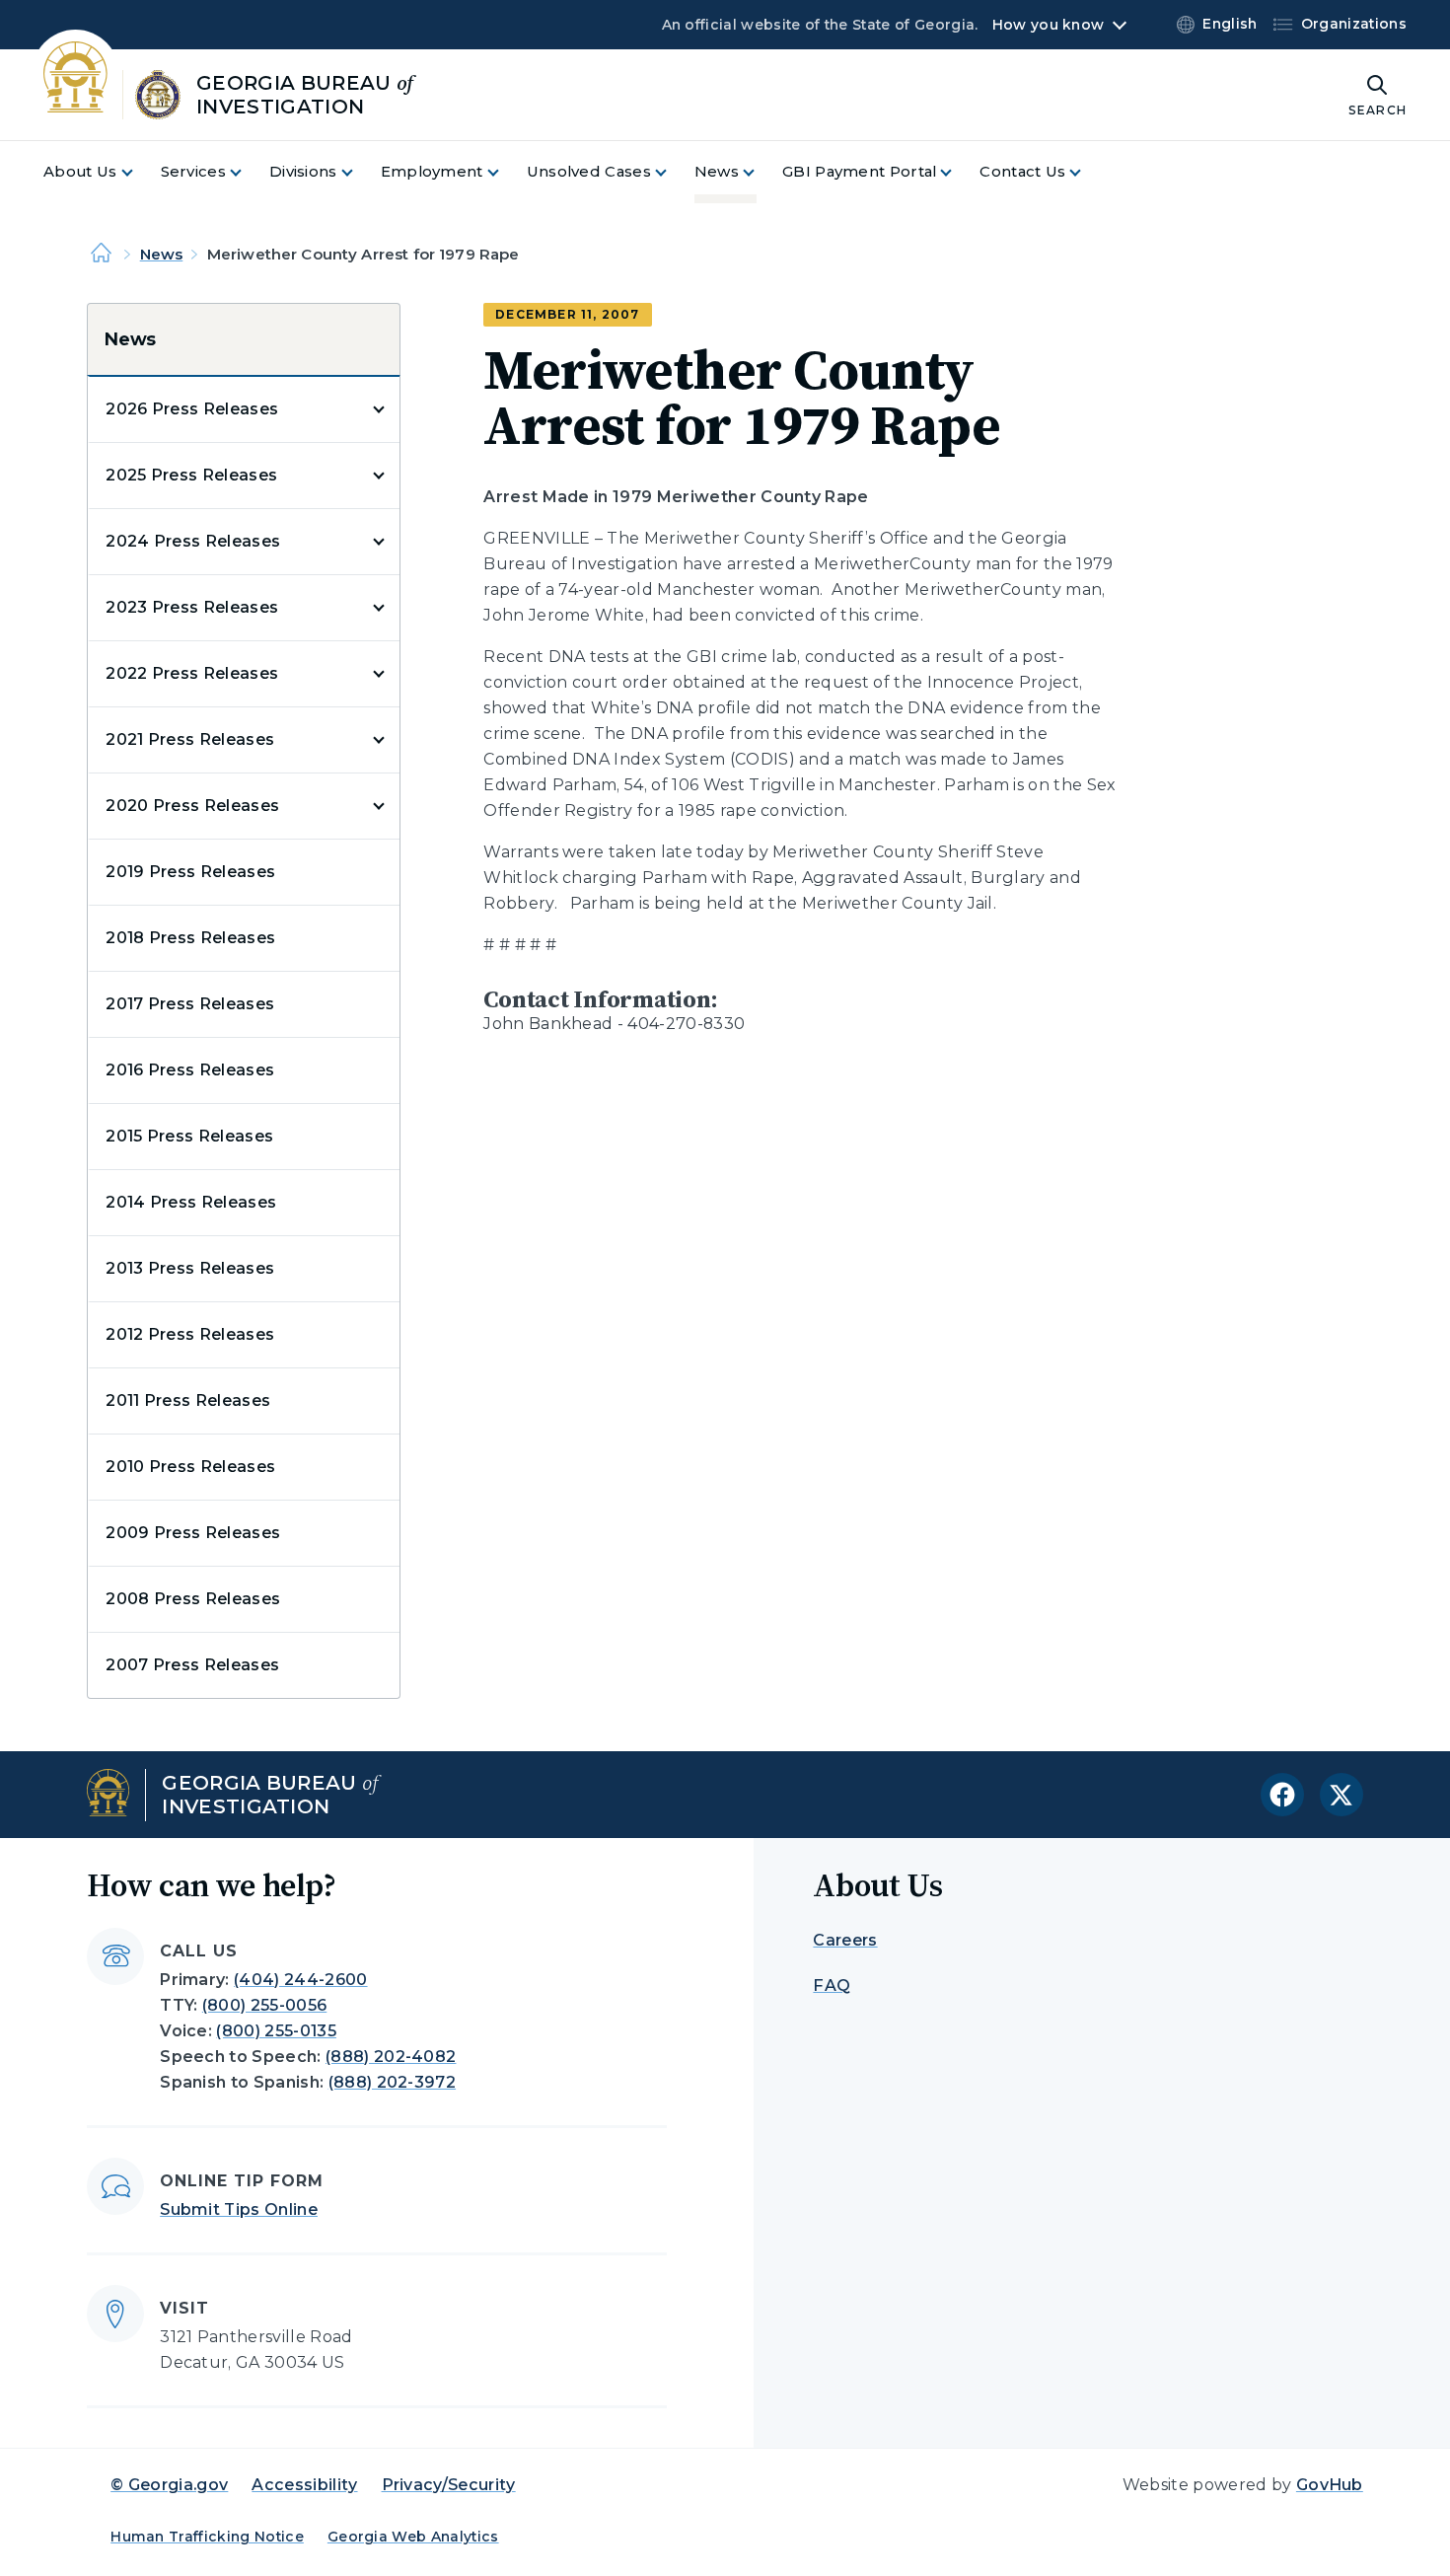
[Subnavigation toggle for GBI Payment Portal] (958, 172)
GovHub (1330, 2485)
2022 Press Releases (192, 673)
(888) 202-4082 (391, 2057)
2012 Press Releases (190, 1334)
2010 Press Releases (190, 1467)
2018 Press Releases (190, 938)
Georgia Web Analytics (413, 2537)
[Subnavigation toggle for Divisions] (359, 172)
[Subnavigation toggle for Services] (248, 172)
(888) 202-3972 (392, 2082)
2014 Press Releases (191, 1202)
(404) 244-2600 (300, 1980)
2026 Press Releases (192, 409)
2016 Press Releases (190, 1070)
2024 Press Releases (193, 541)
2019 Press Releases (190, 872)
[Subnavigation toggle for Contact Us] (1087, 172)
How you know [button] (1048, 25)
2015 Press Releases (189, 1136)
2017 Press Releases (190, 1004)
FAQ (832, 1986)
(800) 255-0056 (264, 2005)
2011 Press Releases (188, 1400)
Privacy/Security (449, 2485)
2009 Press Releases (193, 1533)
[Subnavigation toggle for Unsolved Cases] (673, 172)
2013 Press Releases (190, 1268)
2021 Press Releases (190, 739)
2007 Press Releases (192, 1665)
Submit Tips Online (239, 2209)
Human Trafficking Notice (207, 2537)
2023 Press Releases (192, 607)
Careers (845, 1940)
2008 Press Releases (193, 1599)
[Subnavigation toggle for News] (761, 172)
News (162, 254)
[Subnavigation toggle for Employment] (505, 172)
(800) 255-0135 (276, 2031)
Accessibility (304, 2485)
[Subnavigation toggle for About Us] (139, 172)
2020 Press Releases (192, 806)
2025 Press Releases (191, 475)
